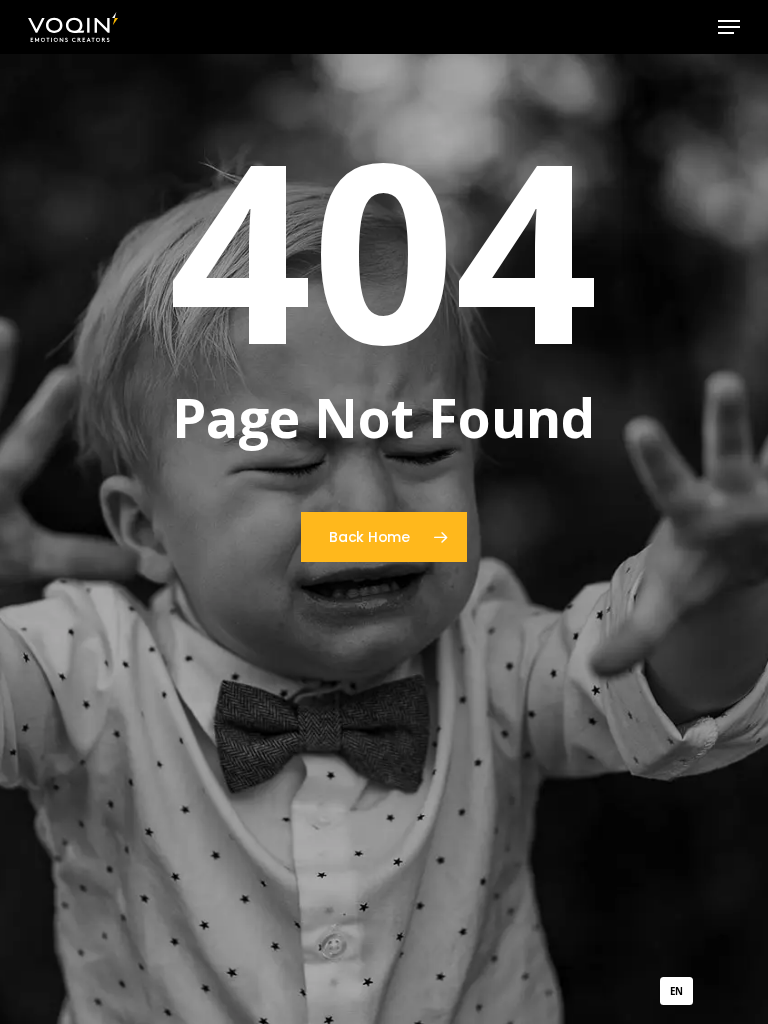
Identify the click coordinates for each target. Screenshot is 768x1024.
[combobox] (676, 991)
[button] (729, 27)
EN (676, 991)
